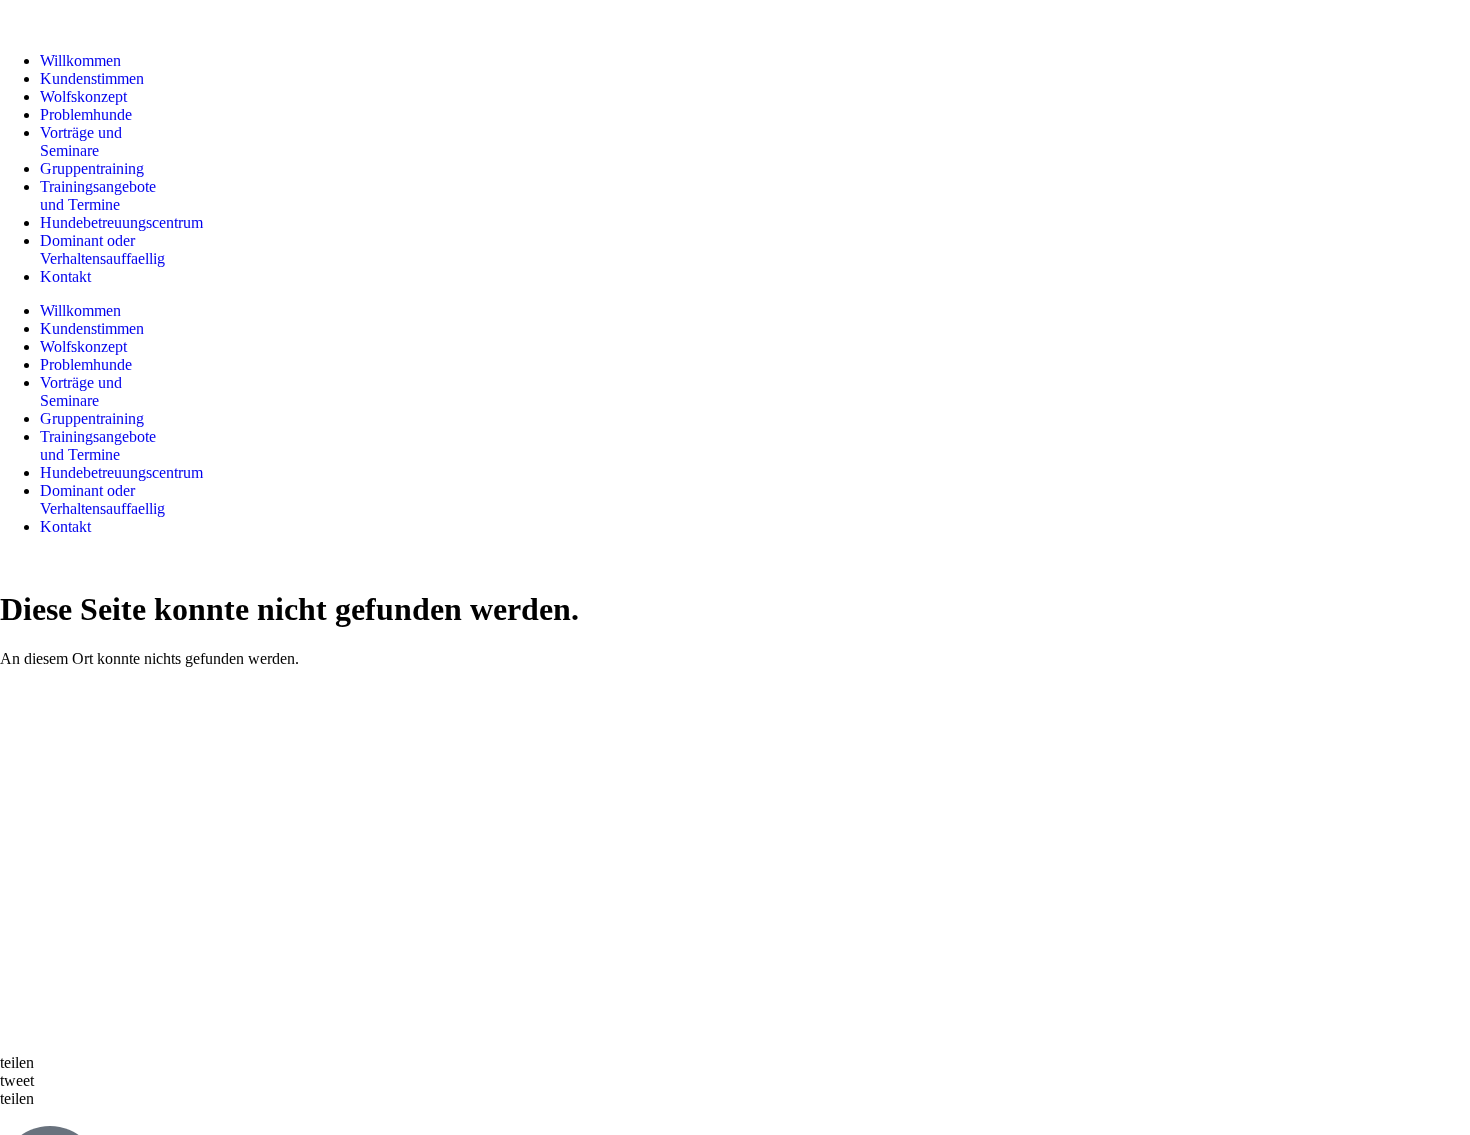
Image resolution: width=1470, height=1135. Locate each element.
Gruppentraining (92, 168)
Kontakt (65, 276)
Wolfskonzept (83, 96)
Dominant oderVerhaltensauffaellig (102, 249)
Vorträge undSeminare (81, 141)
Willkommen (80, 60)
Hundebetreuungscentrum (121, 222)
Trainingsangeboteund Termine (98, 195)
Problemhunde (86, 114)
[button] (735, 1063)
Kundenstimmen (92, 78)
